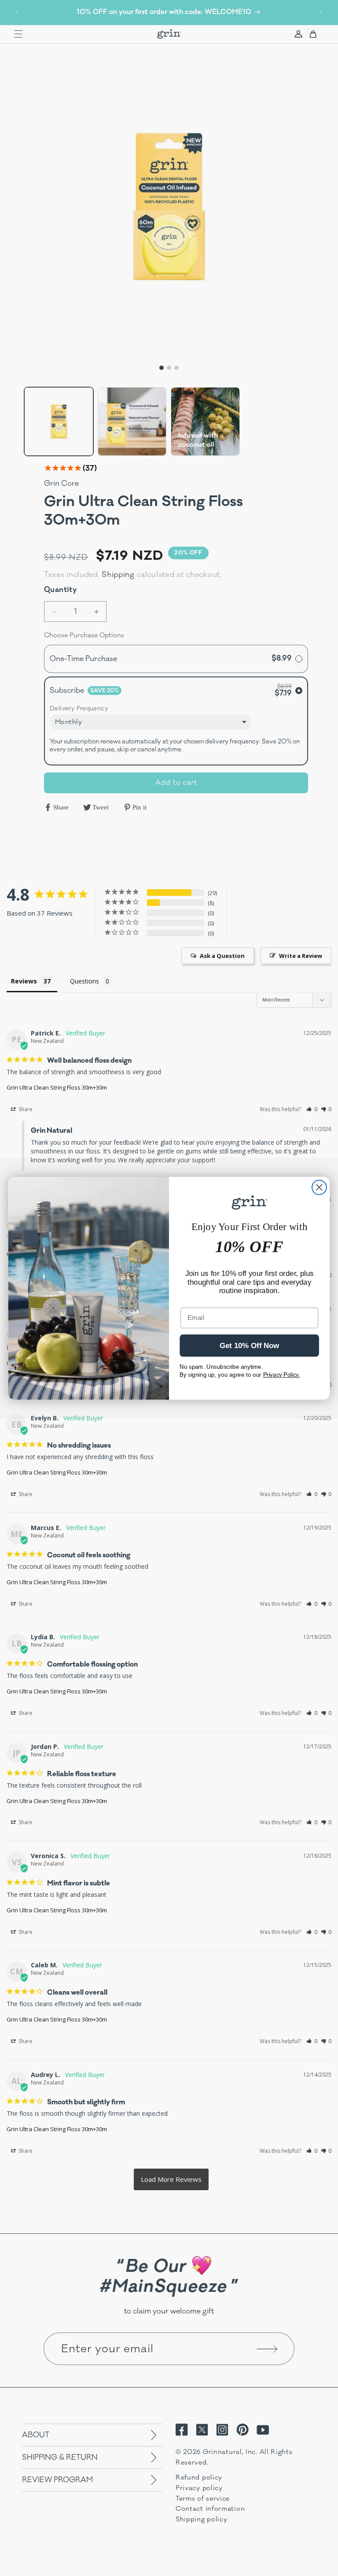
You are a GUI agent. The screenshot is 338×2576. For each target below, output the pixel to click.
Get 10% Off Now (250, 1346)
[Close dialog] (319, 1187)
